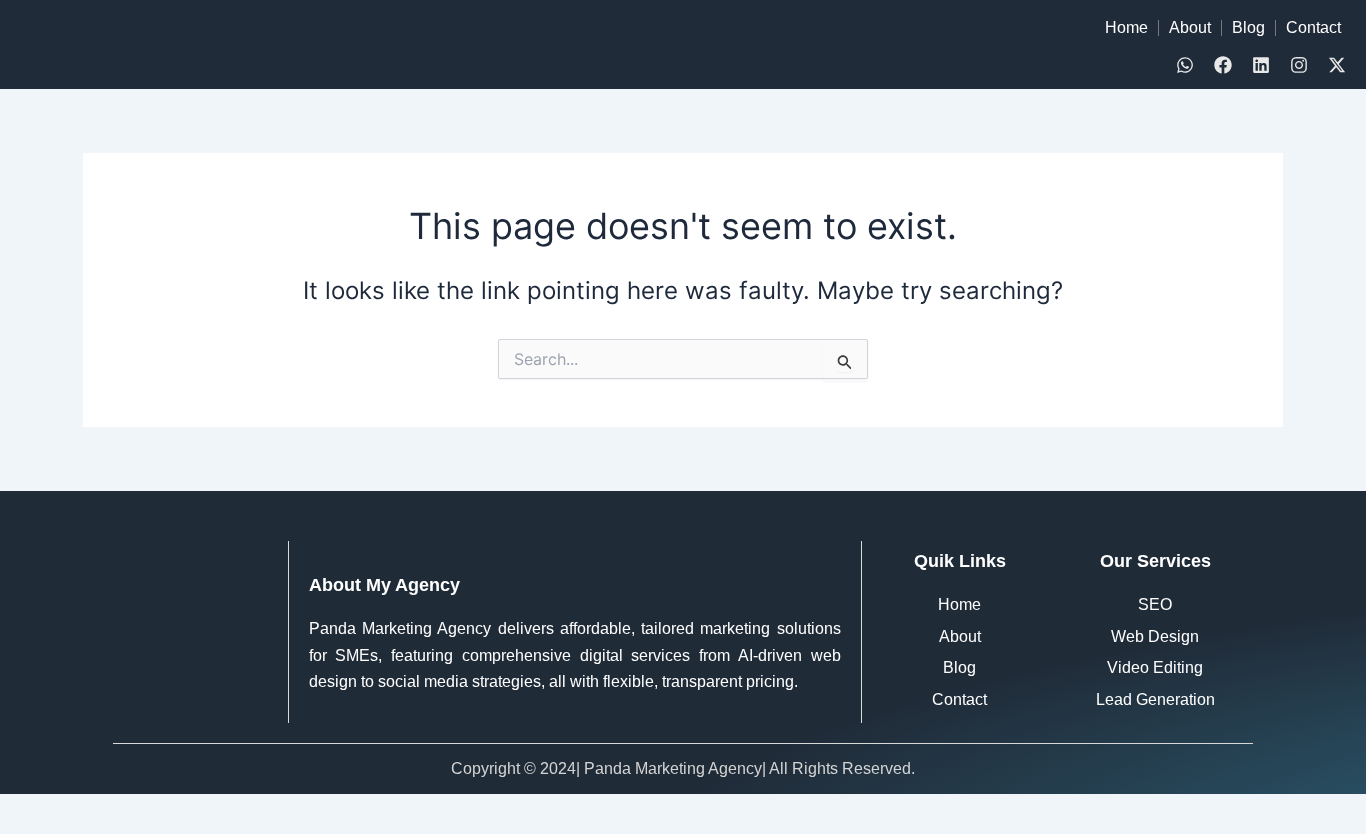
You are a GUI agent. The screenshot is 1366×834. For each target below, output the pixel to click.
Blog (1248, 27)
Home (1126, 27)
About (1190, 27)
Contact (1313, 27)
